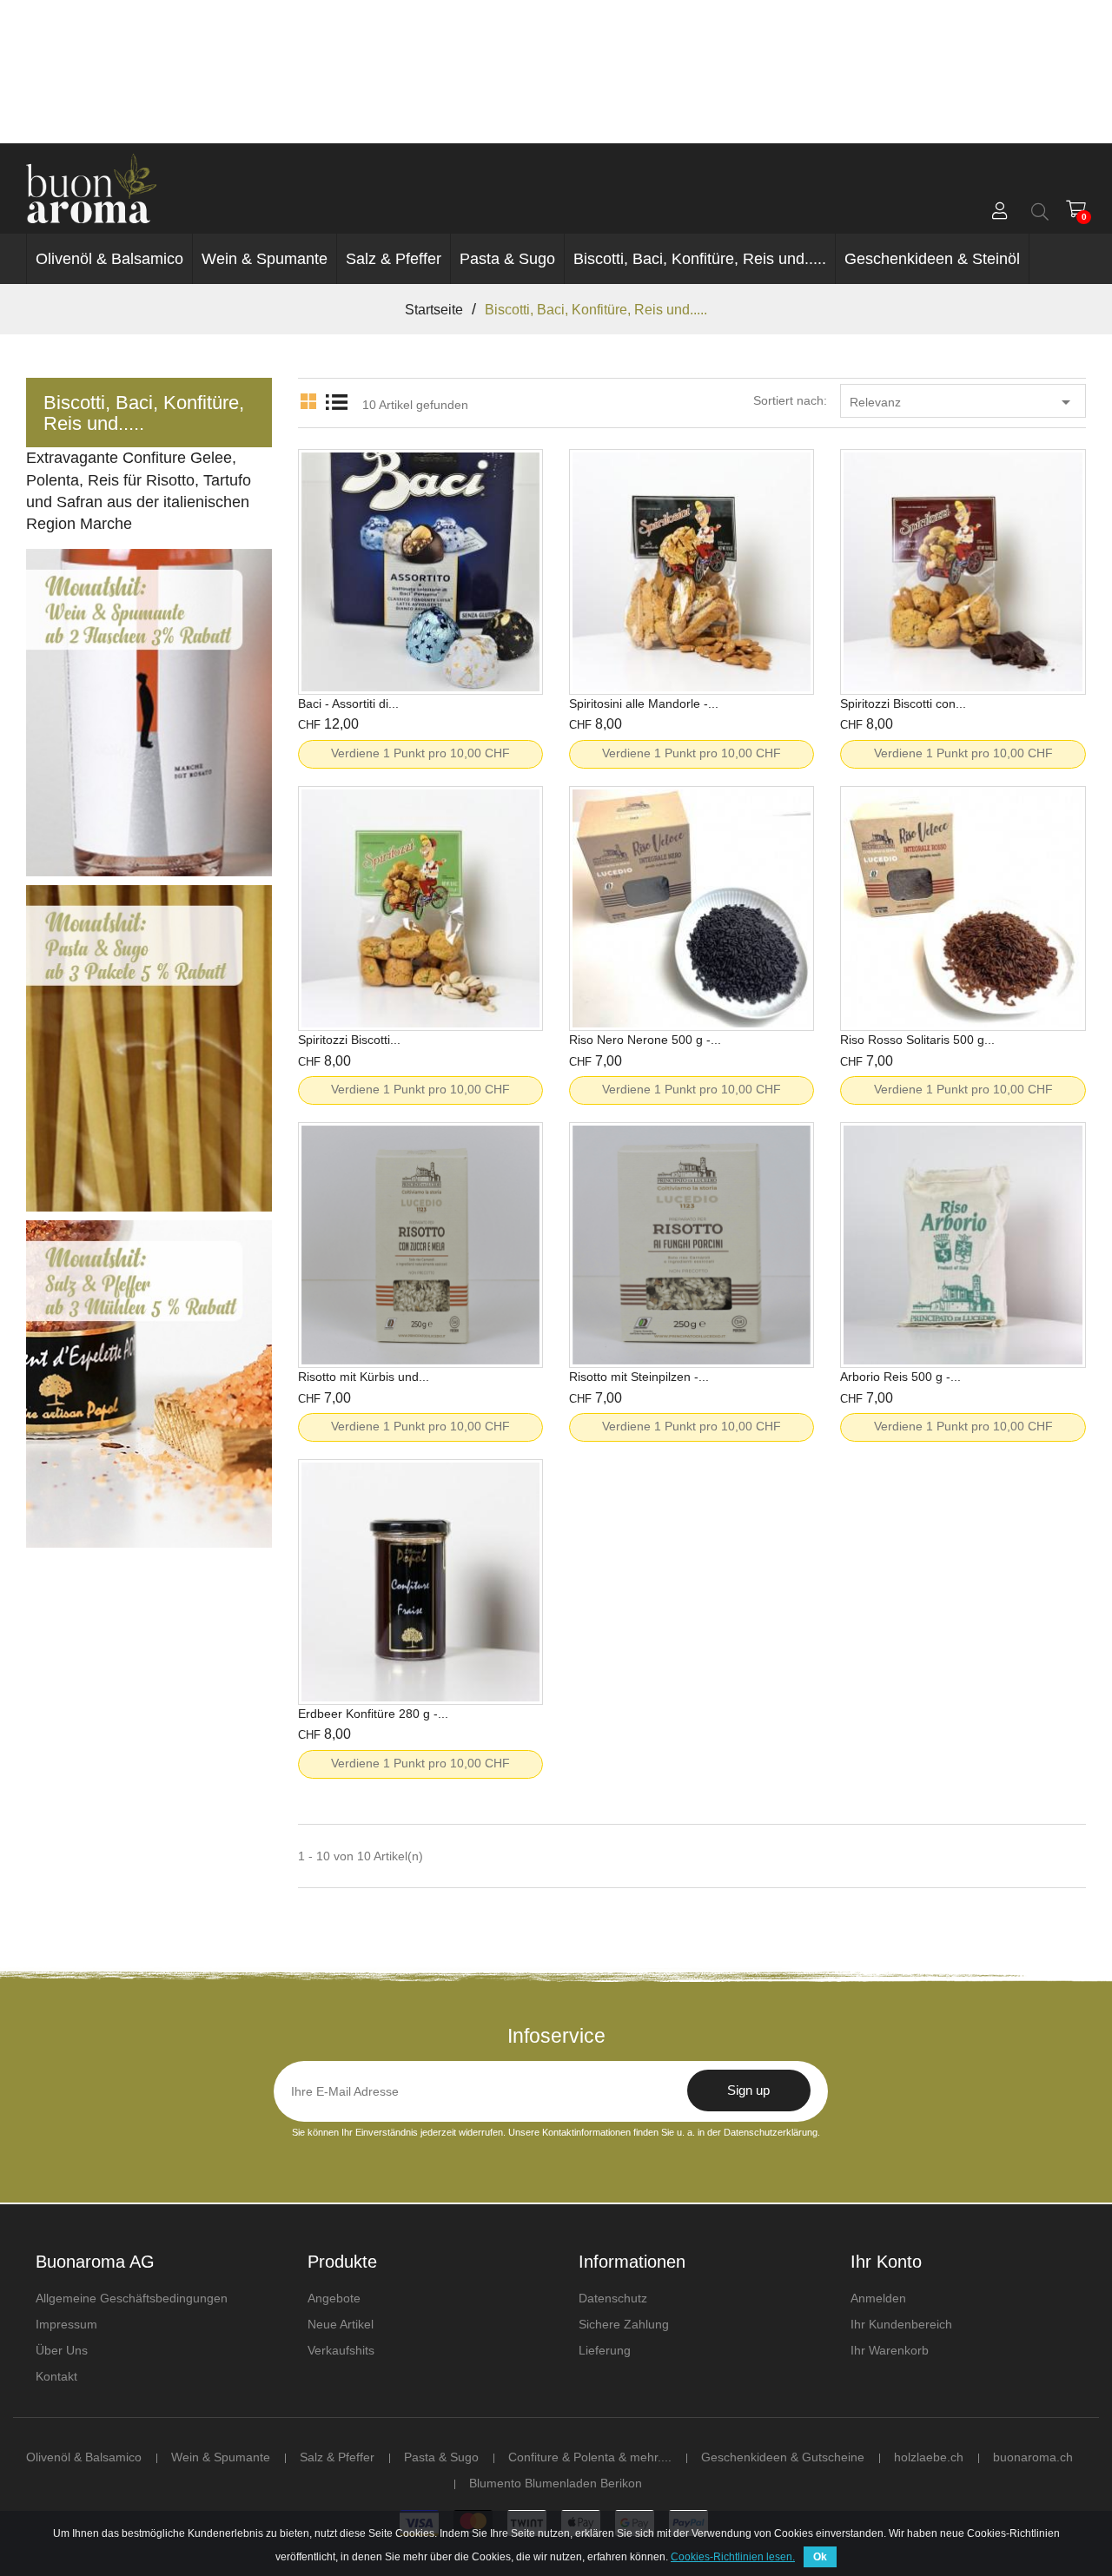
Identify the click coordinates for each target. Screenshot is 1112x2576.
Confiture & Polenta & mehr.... (590, 2457)
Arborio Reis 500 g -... (900, 1377)
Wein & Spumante (265, 259)
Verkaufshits (341, 2350)
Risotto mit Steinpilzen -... (639, 1377)
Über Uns (62, 2350)
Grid (308, 398)
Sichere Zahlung (624, 2324)
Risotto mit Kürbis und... (364, 1377)
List (336, 398)
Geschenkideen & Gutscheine (783, 2457)
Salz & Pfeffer (394, 259)
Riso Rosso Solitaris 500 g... (917, 1040)
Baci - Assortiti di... (348, 703)
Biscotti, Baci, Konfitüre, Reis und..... (700, 259)
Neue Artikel (341, 2324)
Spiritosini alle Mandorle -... (644, 703)
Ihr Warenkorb (890, 2350)
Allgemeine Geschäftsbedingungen (132, 2298)
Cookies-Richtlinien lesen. (733, 2557)
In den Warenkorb (420, 648)
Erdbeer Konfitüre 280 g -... (373, 1714)
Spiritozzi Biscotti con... (903, 703)
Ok (820, 2557)
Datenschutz (613, 2298)
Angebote (334, 2298)
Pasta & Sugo (507, 259)
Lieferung (605, 2350)
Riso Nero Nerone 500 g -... (645, 1040)
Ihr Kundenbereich (901, 2324)
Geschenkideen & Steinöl (932, 259)
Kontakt (56, 2376)
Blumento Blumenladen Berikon (556, 2483)
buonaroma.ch (1033, 2457)
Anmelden (878, 2298)
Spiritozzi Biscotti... (349, 1040)
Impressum (66, 2324)
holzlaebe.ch (929, 2457)
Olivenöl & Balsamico (109, 259)
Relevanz (963, 402)
